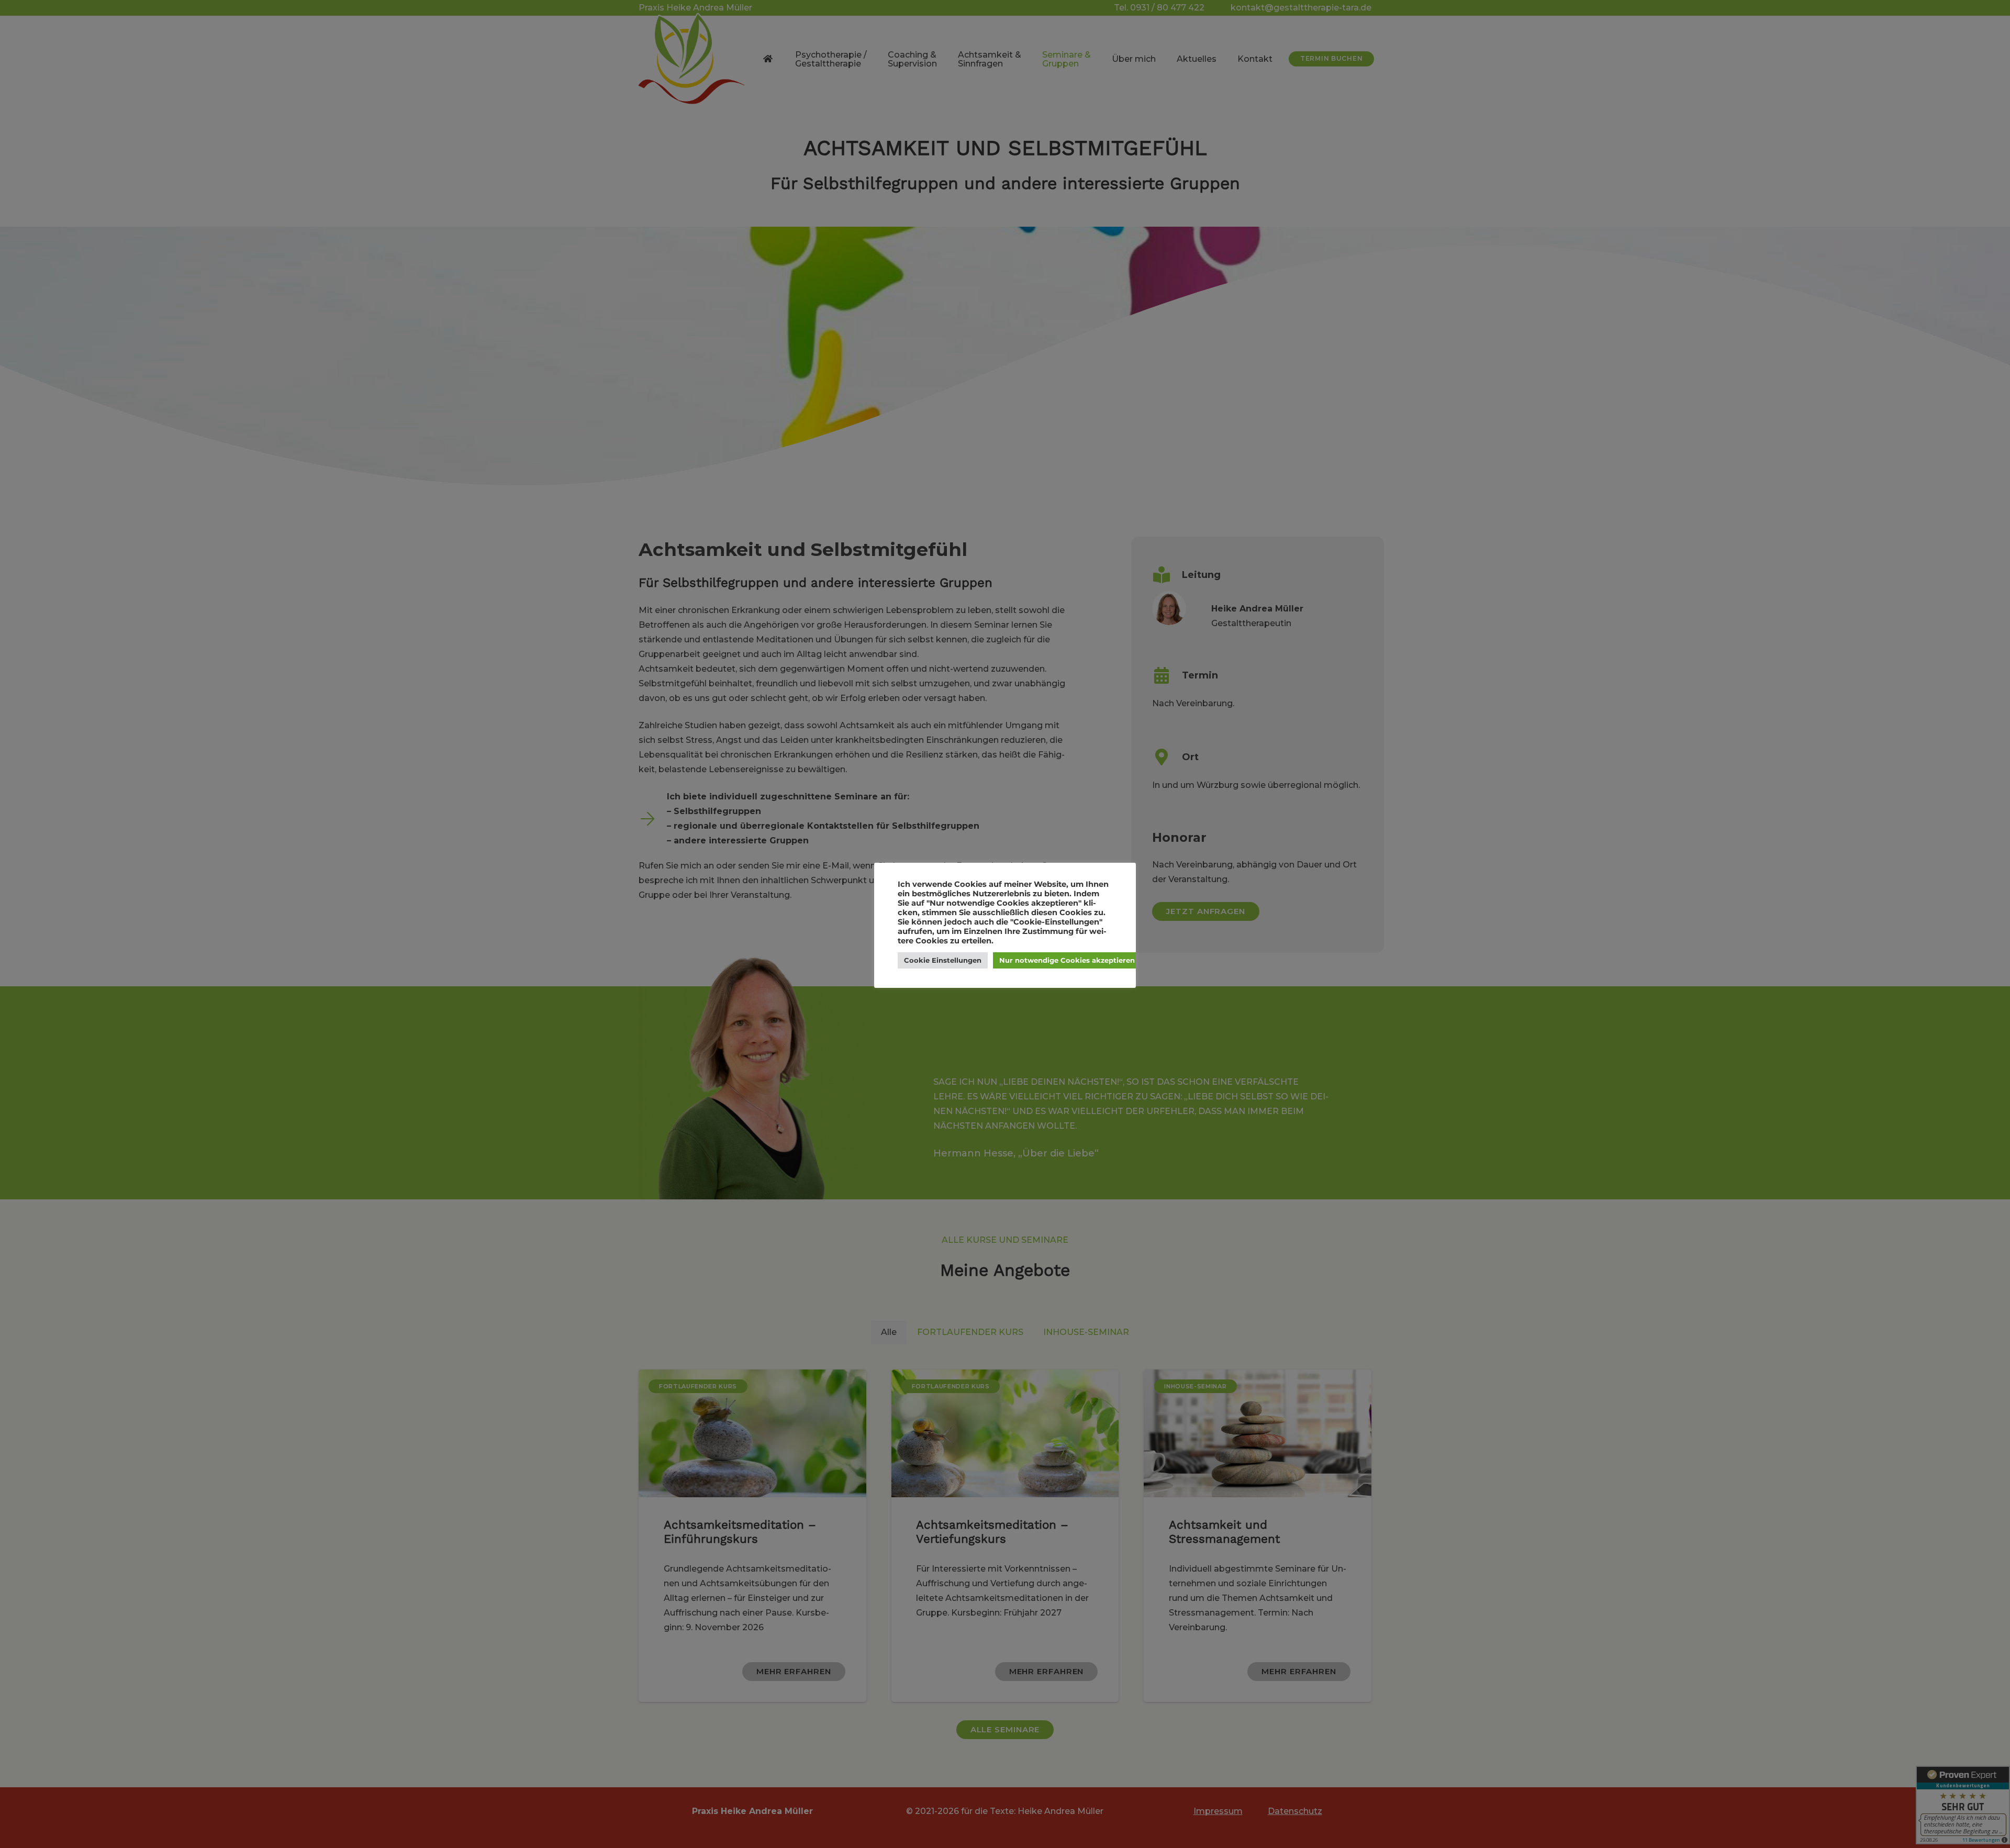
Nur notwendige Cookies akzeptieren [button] (1067, 960)
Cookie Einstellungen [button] (943, 960)
